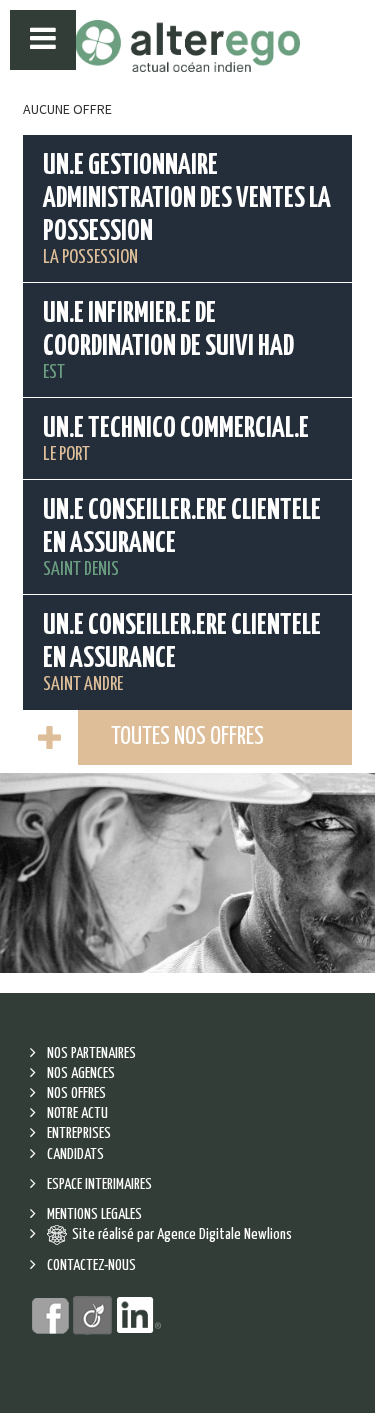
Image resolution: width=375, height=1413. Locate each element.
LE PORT (176, 439)
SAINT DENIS (182, 538)
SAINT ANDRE (182, 653)
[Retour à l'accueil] (187, 46)
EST (168, 341)
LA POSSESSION (187, 209)
